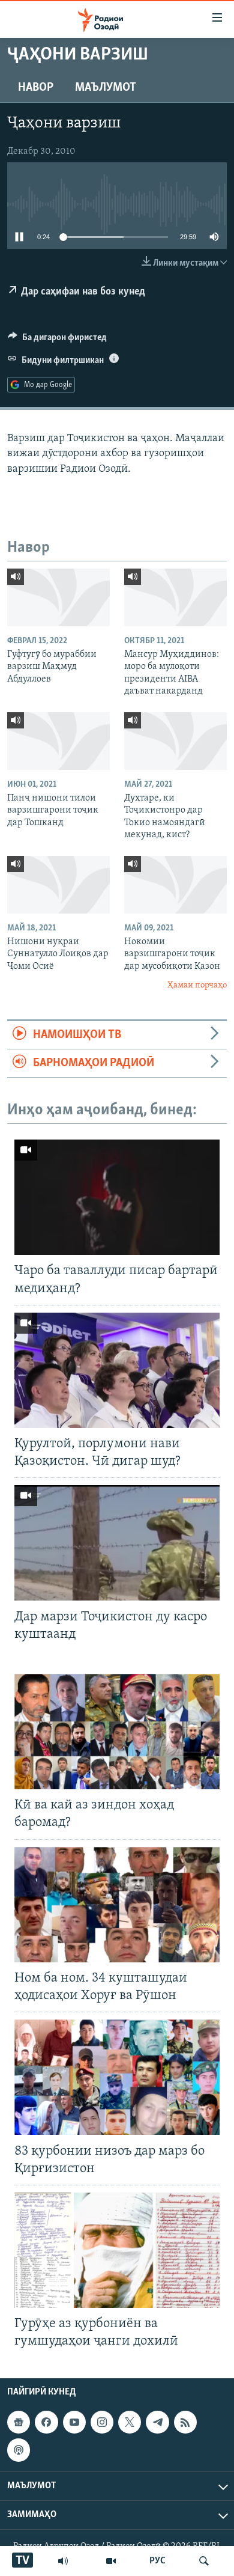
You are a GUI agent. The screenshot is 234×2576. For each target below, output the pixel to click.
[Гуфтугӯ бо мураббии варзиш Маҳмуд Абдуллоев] (58, 597)
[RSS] (185, 2423)
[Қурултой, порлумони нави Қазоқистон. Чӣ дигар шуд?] (117, 1370)
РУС (157, 2561)
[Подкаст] (19, 2450)
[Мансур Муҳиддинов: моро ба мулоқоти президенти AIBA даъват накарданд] (175, 597)
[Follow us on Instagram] (102, 2423)
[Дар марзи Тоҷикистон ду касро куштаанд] (117, 1543)
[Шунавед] (63, 2561)
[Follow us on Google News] (19, 2423)
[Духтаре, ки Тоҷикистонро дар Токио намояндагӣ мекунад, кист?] (175, 741)
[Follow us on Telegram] (157, 2423)
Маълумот (106, 88)
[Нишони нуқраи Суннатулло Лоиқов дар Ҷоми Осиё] (58, 885)
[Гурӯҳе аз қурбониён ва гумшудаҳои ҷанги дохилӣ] (117, 2250)
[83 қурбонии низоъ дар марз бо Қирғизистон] (117, 2077)
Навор (36, 88)
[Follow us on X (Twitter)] (130, 2423)
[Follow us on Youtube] (74, 2423)
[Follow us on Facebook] (46, 2423)
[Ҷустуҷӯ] (204, 2561)
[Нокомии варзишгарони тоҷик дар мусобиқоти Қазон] (175, 885)
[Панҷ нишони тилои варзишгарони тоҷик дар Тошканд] (58, 741)
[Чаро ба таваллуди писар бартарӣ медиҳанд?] (117, 1197)
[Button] (57, 340)
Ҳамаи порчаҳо (197, 985)
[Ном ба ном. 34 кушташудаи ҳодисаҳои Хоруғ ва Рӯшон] (117, 1905)
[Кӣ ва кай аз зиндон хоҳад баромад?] (117, 1732)
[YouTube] (111, 2561)
